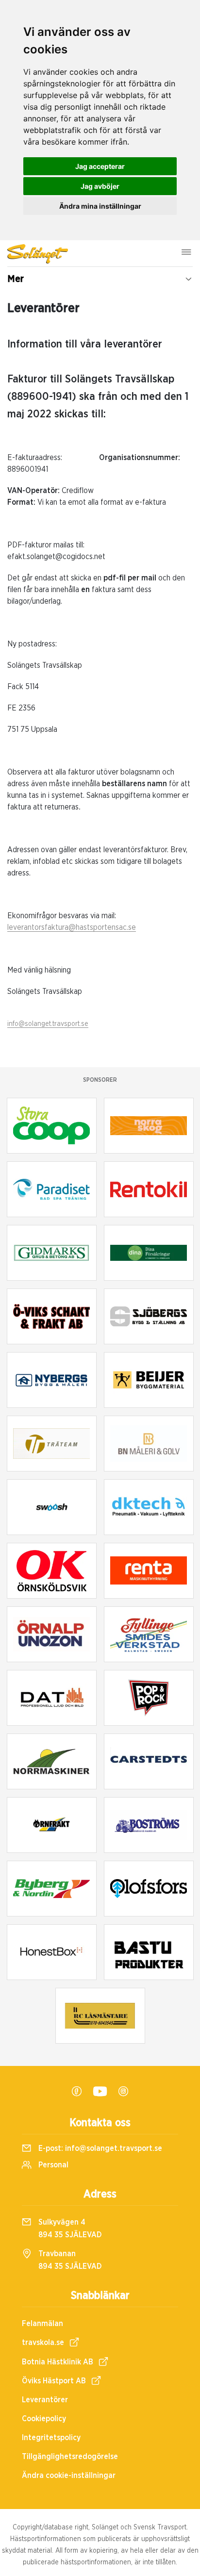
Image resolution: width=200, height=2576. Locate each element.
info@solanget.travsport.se (48, 1024)
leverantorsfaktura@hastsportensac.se (72, 927)
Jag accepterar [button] (100, 166)
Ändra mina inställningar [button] (100, 206)
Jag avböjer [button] (100, 186)
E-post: (99, 2148)
